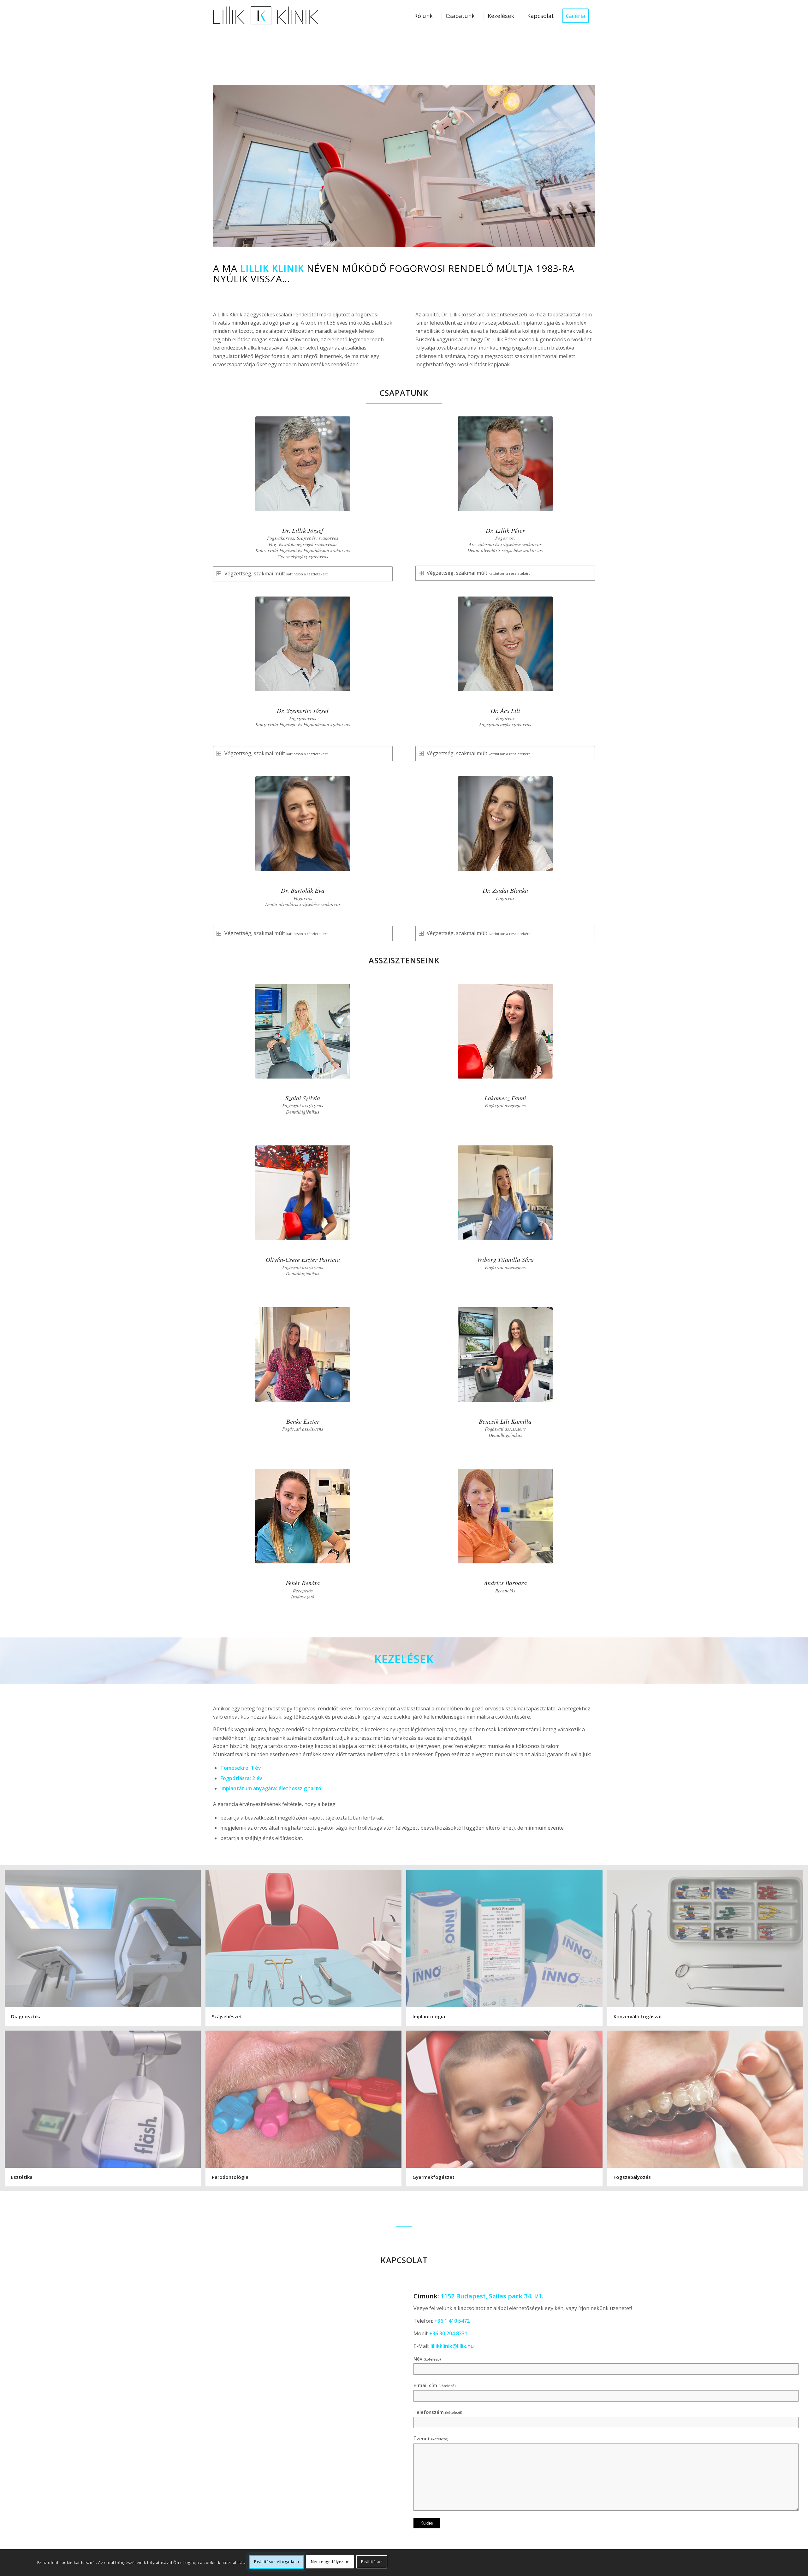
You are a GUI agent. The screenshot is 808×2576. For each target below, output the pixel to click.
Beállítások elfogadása (276, 2562)
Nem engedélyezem (330, 2562)
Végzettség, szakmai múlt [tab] (276, 573)
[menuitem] (423, 16)
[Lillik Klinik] (265, 16)
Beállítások (372, 2562)
